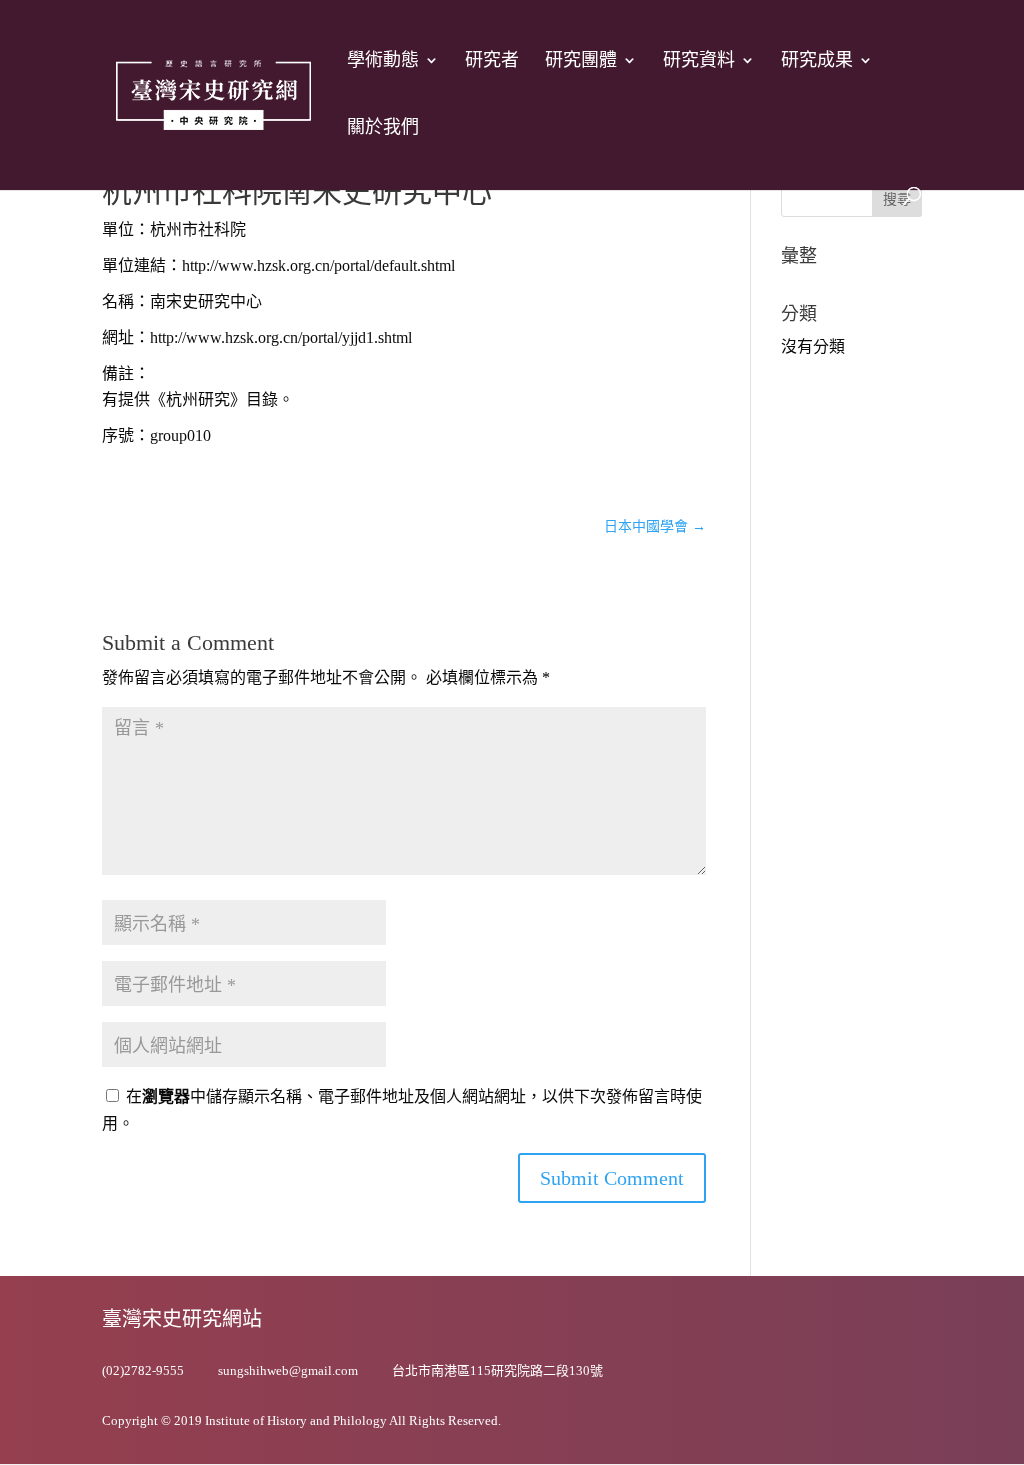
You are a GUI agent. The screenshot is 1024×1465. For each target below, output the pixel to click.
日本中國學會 (655, 526)
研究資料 (699, 61)
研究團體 (581, 61)
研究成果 (817, 61)
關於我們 (383, 128)
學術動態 (383, 61)
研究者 (492, 61)
